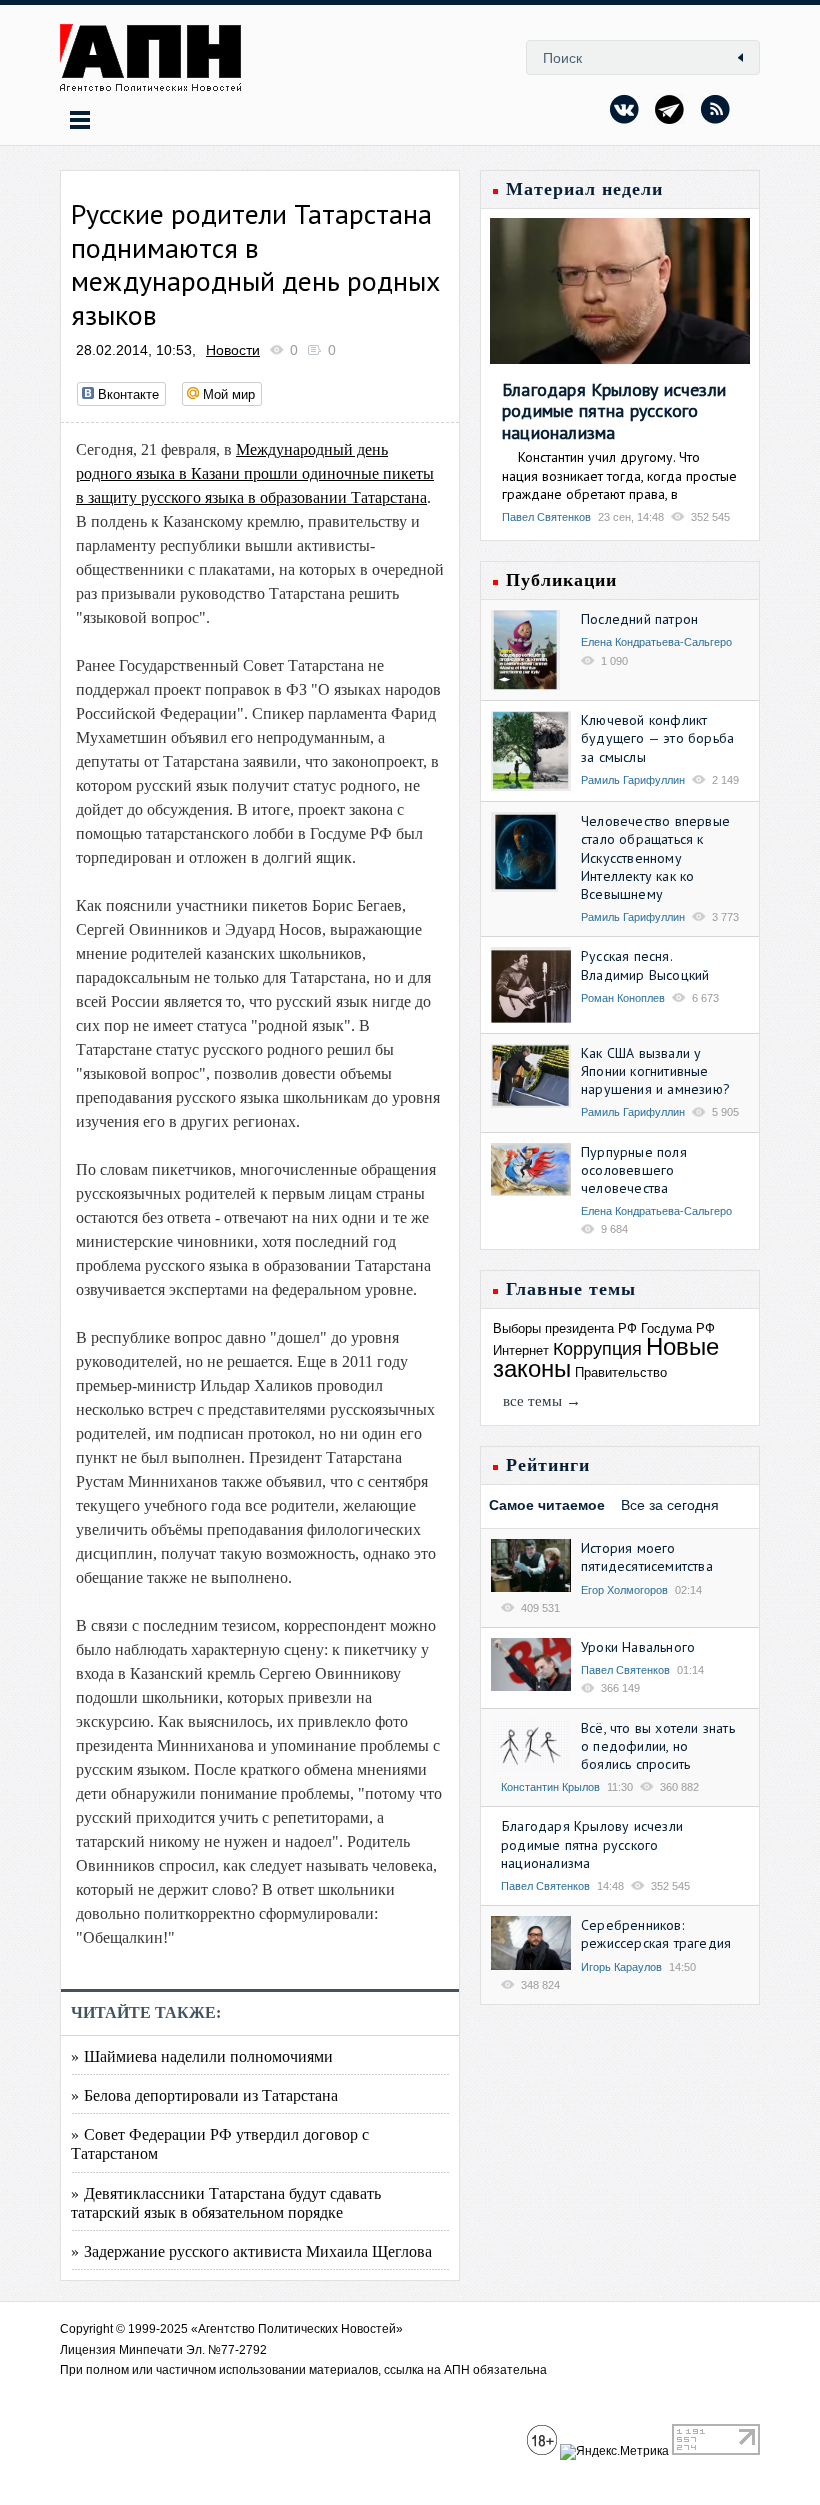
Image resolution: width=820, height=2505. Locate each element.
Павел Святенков (546, 517)
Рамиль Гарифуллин (633, 780)
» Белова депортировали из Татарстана (204, 2094)
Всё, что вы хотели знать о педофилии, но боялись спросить (658, 1746)
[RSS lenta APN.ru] (715, 109)
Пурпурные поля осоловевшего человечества (634, 1170)
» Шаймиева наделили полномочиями (202, 2055)
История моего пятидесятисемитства (647, 1557)
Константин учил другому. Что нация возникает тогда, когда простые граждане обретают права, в (619, 475)
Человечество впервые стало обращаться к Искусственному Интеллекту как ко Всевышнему (655, 857)
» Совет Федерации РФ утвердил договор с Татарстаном (220, 2143)
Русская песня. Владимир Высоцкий (645, 965)
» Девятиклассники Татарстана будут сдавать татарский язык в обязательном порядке (226, 2202)
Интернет (521, 1350)
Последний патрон (639, 619)
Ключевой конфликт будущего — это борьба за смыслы (657, 738)
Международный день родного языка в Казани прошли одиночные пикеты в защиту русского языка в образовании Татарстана (255, 473)
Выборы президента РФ (565, 1328)
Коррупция (597, 1349)
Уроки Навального (638, 1647)
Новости (233, 350)
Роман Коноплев (623, 998)
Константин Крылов (550, 1787)
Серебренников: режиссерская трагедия (656, 1934)
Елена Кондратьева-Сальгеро (656, 642)
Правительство (621, 1372)
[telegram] (670, 109)
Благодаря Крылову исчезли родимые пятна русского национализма (614, 411)
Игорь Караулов (621, 1967)
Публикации (561, 580)
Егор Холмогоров (624, 1590)
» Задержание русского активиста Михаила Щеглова (251, 2250)
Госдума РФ (678, 1328)
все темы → (542, 1401)
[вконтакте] (625, 109)
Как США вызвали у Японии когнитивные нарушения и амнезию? (655, 1071)
